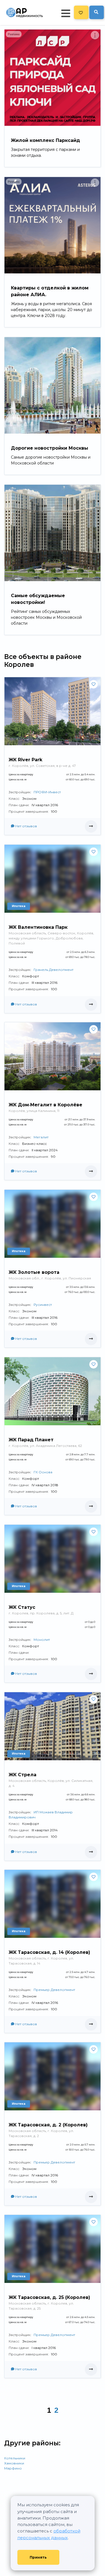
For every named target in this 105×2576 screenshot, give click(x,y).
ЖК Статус (22, 1607)
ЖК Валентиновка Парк (38, 927)
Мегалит (41, 1137)
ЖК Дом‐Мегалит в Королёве (46, 1105)
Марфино (13, 2468)
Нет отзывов (26, 826)
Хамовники (14, 2463)
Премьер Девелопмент (54, 1990)
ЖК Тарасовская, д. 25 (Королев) (49, 2297)
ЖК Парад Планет (31, 1440)
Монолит (42, 1640)
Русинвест (43, 1305)
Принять (38, 2557)
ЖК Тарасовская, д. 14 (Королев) (49, 1952)
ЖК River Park (25, 760)
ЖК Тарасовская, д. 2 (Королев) (48, 2125)
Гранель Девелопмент (53, 970)
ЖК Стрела (23, 1775)
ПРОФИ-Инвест (47, 792)
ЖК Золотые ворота (34, 1272)
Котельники (15, 2458)
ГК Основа (43, 1472)
